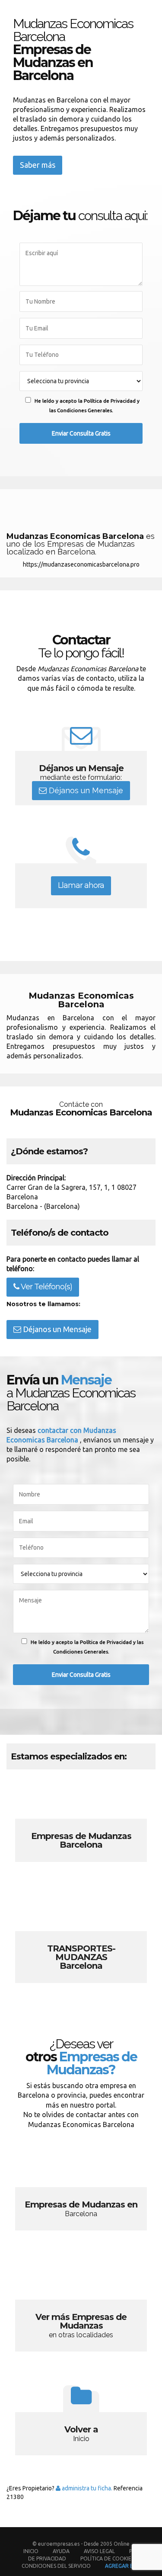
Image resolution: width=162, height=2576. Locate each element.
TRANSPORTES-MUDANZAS (81, 1938)
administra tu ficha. (86, 2488)
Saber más (38, 165)
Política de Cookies (107, 2558)
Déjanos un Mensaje (85, 790)
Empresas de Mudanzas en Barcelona (81, 2194)
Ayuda (61, 2551)
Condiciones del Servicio (56, 2566)
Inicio (31, 2551)
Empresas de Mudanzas (81, 1826)
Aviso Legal (99, 2551)
